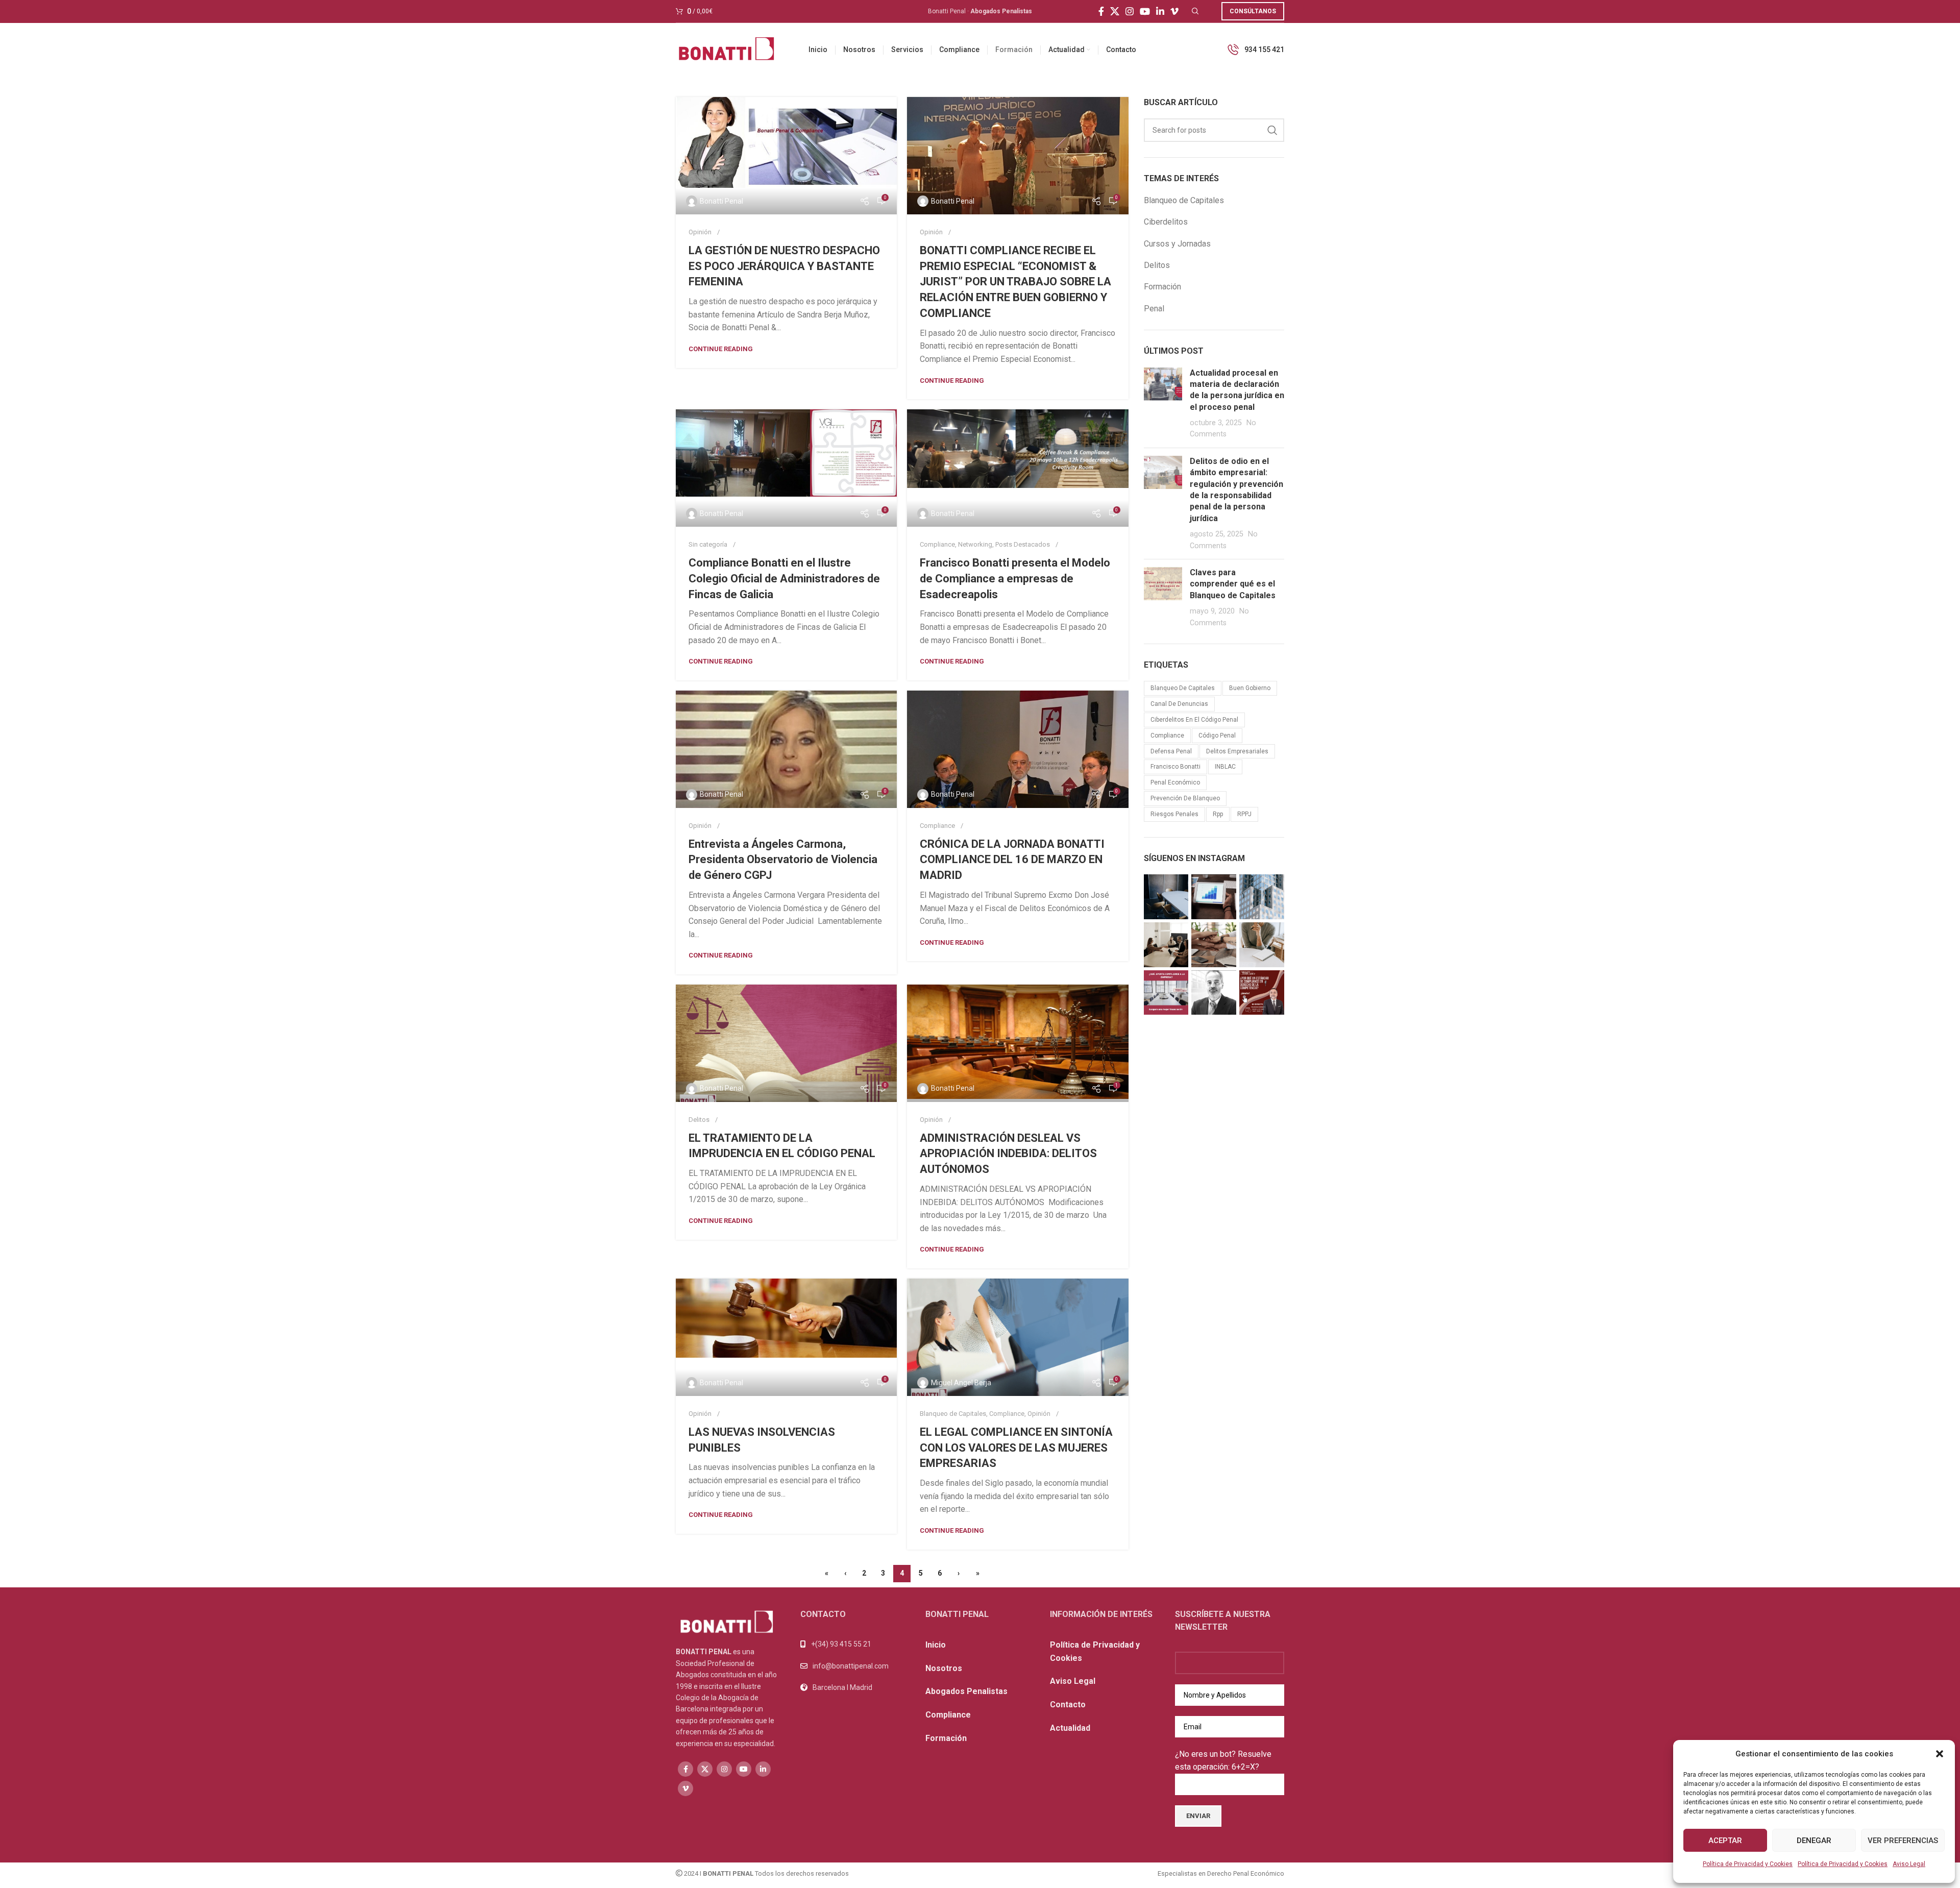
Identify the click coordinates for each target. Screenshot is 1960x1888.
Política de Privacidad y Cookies (1748, 1864)
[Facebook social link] (1101, 11)
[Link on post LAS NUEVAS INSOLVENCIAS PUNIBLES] (786, 1337)
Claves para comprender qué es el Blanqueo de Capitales (1233, 584)
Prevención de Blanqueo (1185, 798)
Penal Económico (1175, 782)
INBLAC (1225, 767)
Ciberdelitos (1166, 222)
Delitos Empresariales (1237, 751)
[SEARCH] (1272, 130)
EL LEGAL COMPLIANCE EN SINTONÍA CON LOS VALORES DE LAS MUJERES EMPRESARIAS (1016, 1448)
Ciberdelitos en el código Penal (1194, 720)
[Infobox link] (1255, 50)
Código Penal (1217, 735)
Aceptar (1725, 1841)
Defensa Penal (1171, 751)
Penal (1154, 309)
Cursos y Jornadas (1177, 244)
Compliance (937, 544)
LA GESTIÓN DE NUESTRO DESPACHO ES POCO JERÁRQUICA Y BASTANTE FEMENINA (784, 266)
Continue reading (721, 349)
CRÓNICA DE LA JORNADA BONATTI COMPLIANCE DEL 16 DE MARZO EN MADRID (1012, 860)
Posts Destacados (1023, 544)
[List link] (855, 1666)
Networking (975, 544)
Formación (1162, 287)
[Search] (1194, 11)
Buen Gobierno (1250, 688)
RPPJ (1244, 814)
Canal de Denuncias (1179, 704)
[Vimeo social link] (1174, 11)
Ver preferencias (1903, 1841)
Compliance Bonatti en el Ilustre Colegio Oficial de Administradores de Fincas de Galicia (784, 579)
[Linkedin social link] (1160, 11)
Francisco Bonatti (1175, 767)
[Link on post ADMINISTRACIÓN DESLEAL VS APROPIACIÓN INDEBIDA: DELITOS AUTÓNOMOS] (1018, 1043)
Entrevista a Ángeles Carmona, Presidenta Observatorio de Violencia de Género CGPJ (783, 860)
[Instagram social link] (1130, 11)
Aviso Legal (1909, 1864)
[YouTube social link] (1145, 11)
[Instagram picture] (1166, 897)
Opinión (700, 232)
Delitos (699, 1120)
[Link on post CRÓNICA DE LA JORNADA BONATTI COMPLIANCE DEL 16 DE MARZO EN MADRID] (1018, 749)
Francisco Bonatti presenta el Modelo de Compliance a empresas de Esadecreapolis (1015, 579)
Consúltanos (1253, 11)
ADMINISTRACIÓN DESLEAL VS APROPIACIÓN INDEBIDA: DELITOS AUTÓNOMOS (1008, 1154)
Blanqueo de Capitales (953, 1414)
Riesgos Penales (1174, 814)
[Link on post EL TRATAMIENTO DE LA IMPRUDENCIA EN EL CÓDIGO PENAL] (786, 1043)
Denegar (1814, 1841)
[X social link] (1115, 11)
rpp (1218, 814)
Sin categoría (708, 544)
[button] (1940, 1754)
